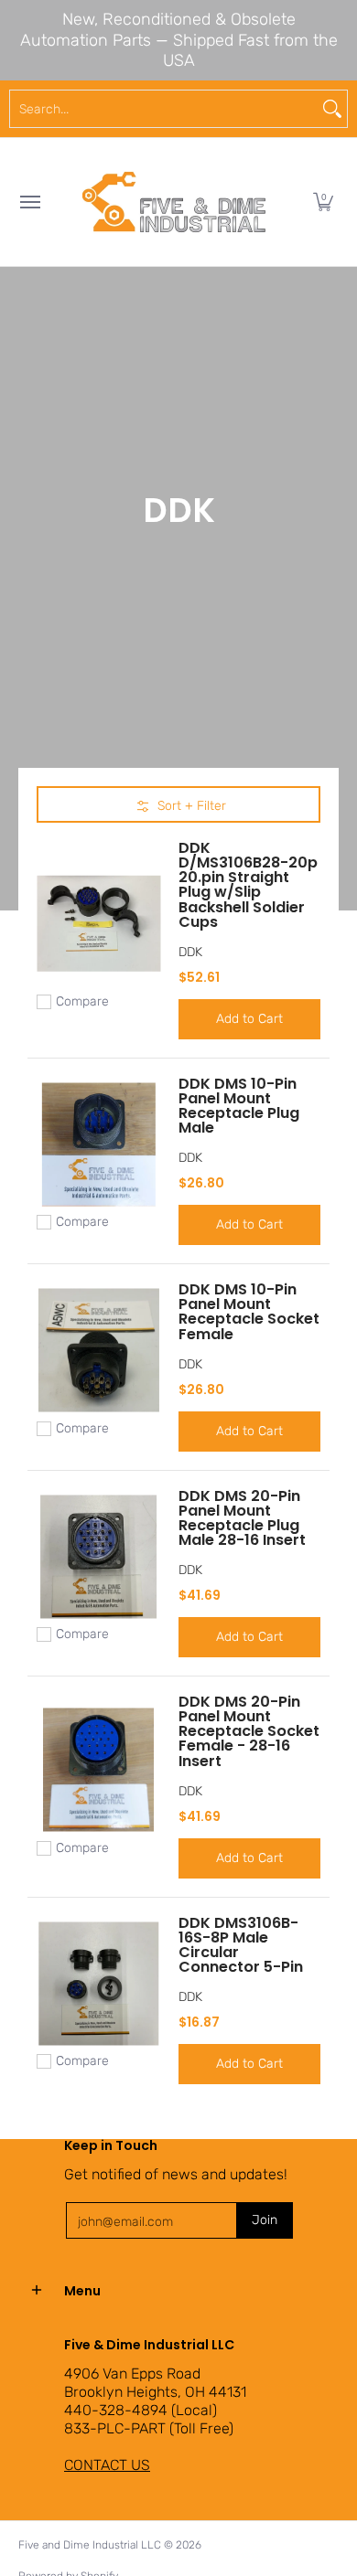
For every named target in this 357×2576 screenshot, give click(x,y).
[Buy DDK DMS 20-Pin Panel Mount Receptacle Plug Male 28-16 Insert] (98, 1556)
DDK (190, 952)
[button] (323, 202)
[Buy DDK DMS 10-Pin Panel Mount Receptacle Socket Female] (98, 1351)
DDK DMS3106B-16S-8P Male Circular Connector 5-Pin (241, 1945)
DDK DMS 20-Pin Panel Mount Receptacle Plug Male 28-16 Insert (242, 1518)
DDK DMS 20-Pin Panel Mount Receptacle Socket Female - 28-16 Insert (249, 1731)
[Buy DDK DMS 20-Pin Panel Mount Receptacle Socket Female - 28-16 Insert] (98, 1770)
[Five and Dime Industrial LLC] (174, 202)
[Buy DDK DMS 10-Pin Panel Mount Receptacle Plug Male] (98, 1144)
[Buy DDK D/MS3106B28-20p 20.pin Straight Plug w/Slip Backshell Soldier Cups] (98, 924)
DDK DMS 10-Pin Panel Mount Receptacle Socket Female (249, 1311)
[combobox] (164, 109)
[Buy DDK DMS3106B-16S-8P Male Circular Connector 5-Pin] (98, 1983)
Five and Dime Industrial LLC (90, 2545)
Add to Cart (249, 1019)
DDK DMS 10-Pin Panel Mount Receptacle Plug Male (239, 1106)
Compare (82, 1002)
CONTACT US (107, 2465)
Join (265, 2220)
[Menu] (29, 202)
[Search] (332, 109)
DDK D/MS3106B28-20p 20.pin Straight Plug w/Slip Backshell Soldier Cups (248, 885)
